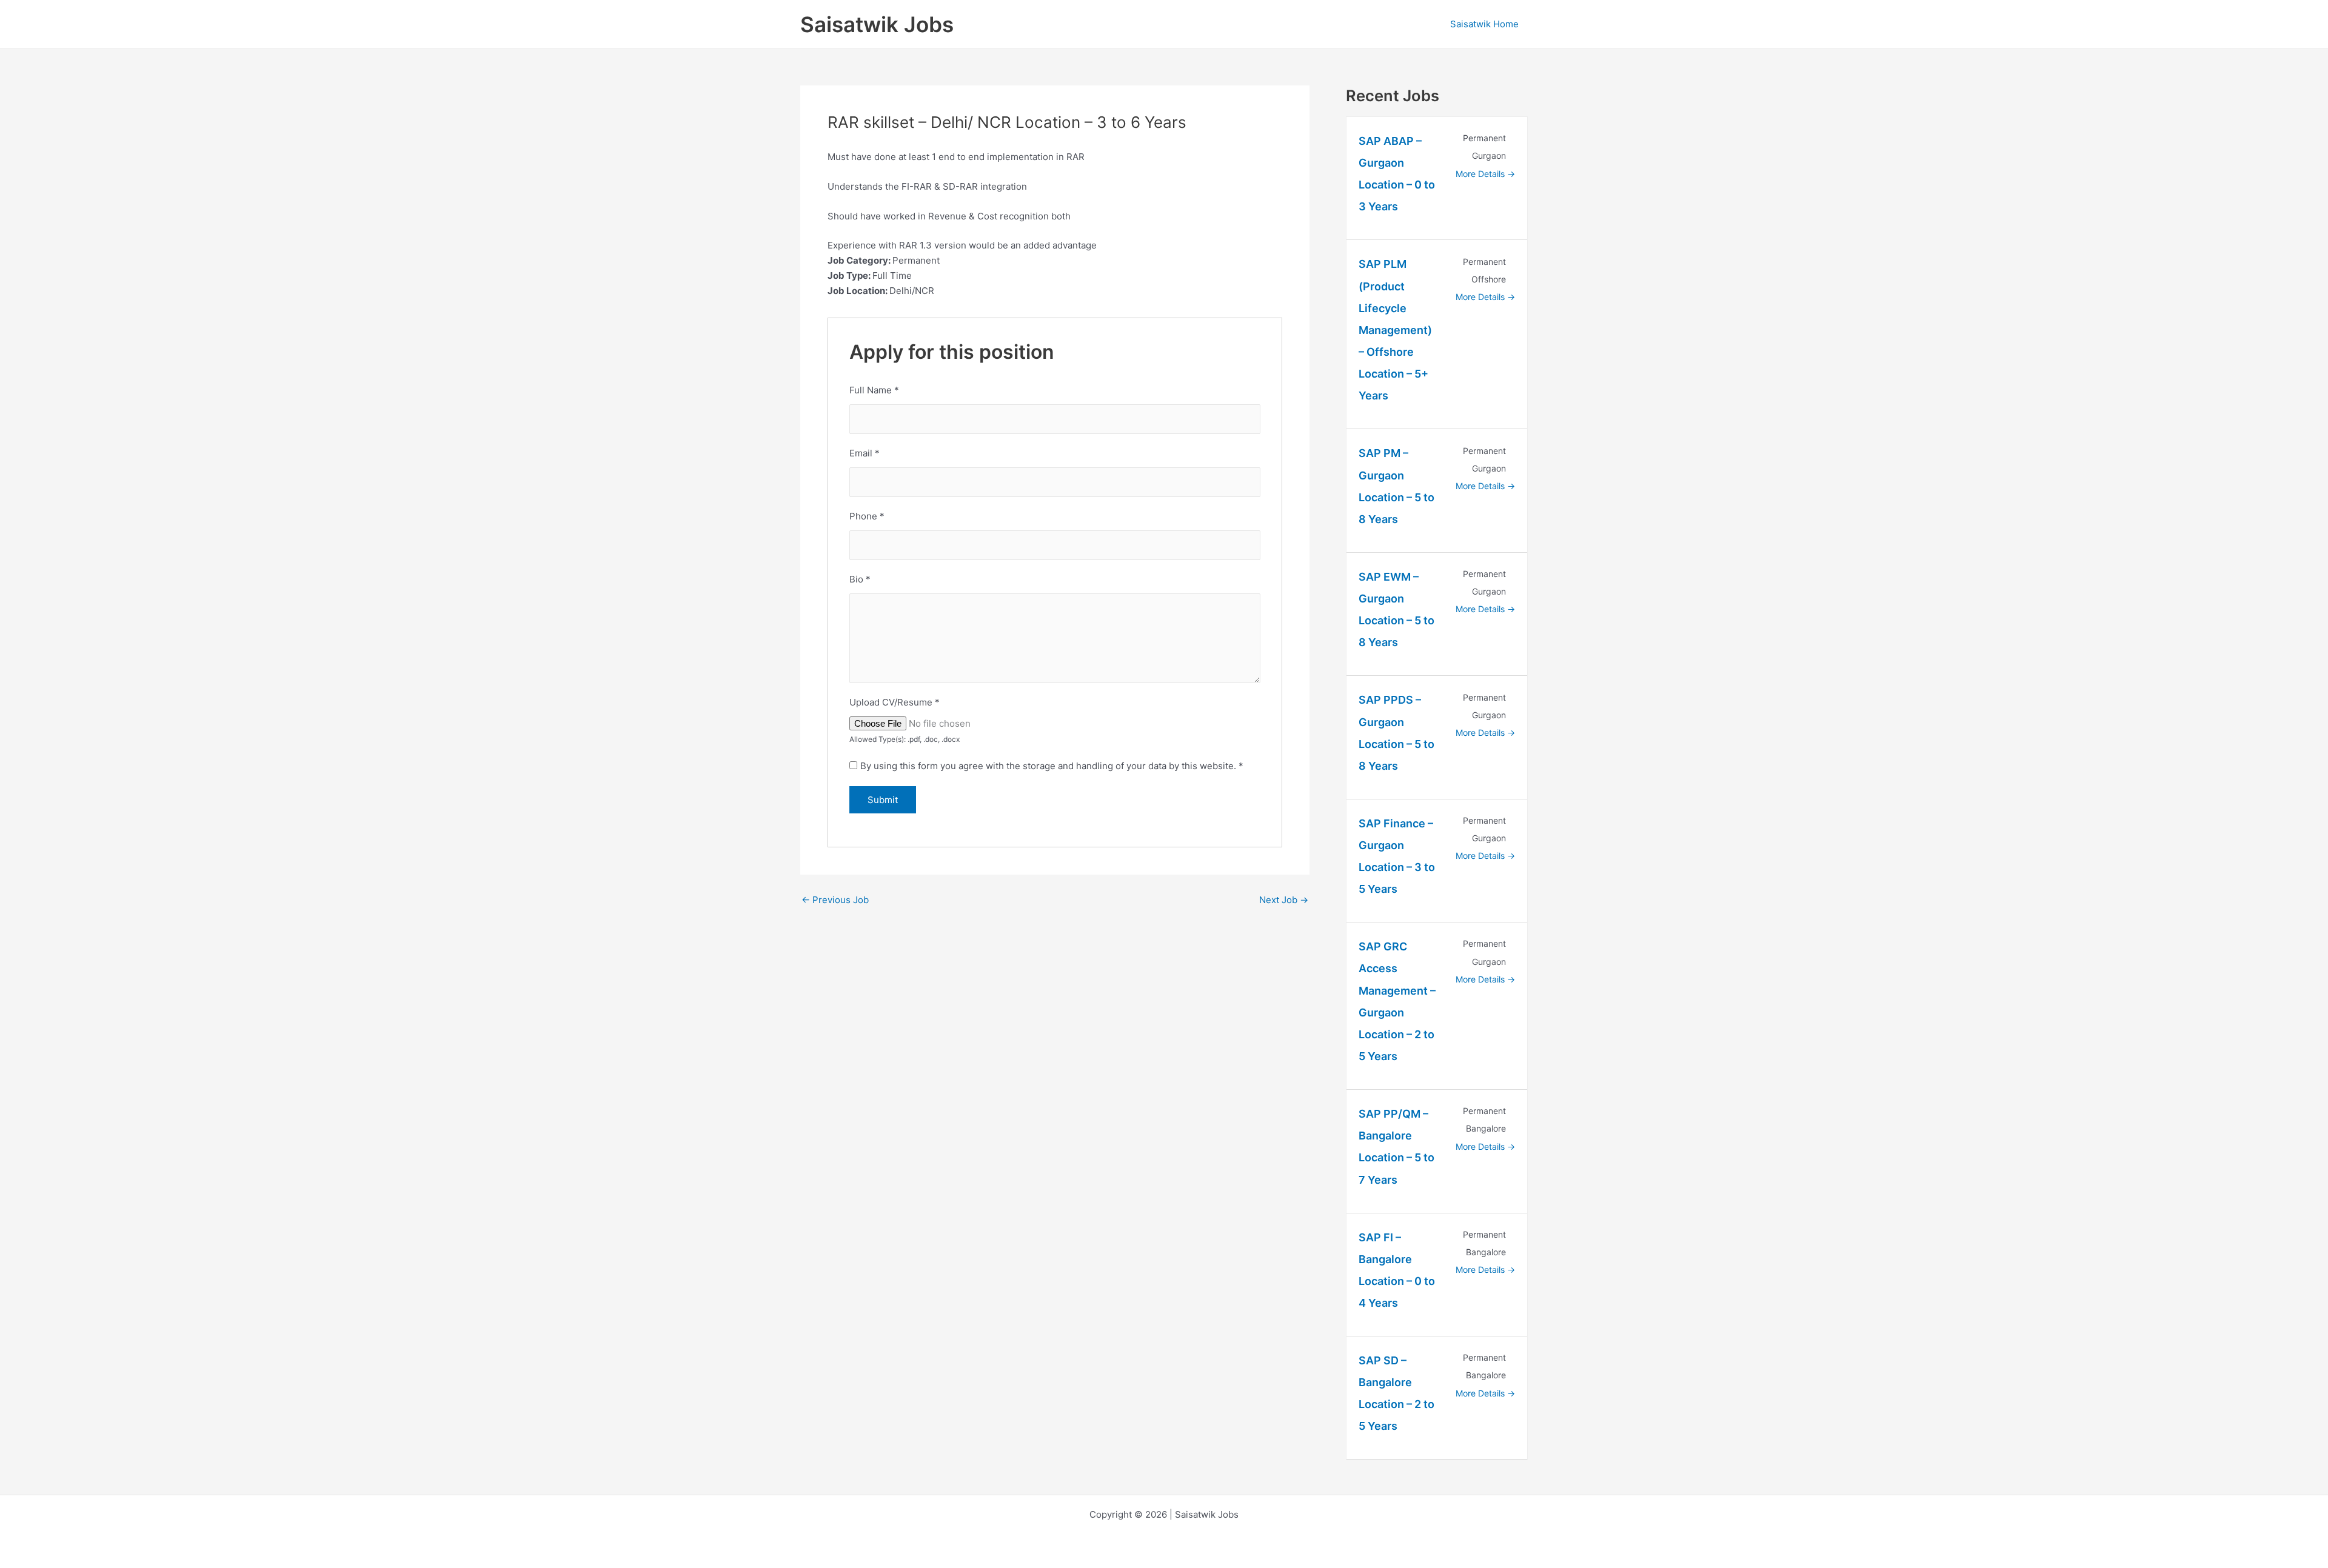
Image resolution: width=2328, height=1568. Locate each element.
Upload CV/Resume (895, 702)
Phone (867, 516)
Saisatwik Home (1484, 24)
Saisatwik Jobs (877, 24)
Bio (860, 579)
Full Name (874, 390)
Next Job (1284, 900)
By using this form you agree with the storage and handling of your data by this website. (1052, 766)
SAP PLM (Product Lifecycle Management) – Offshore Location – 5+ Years (1395, 330)
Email (865, 453)
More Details (1481, 174)
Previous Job (835, 900)
